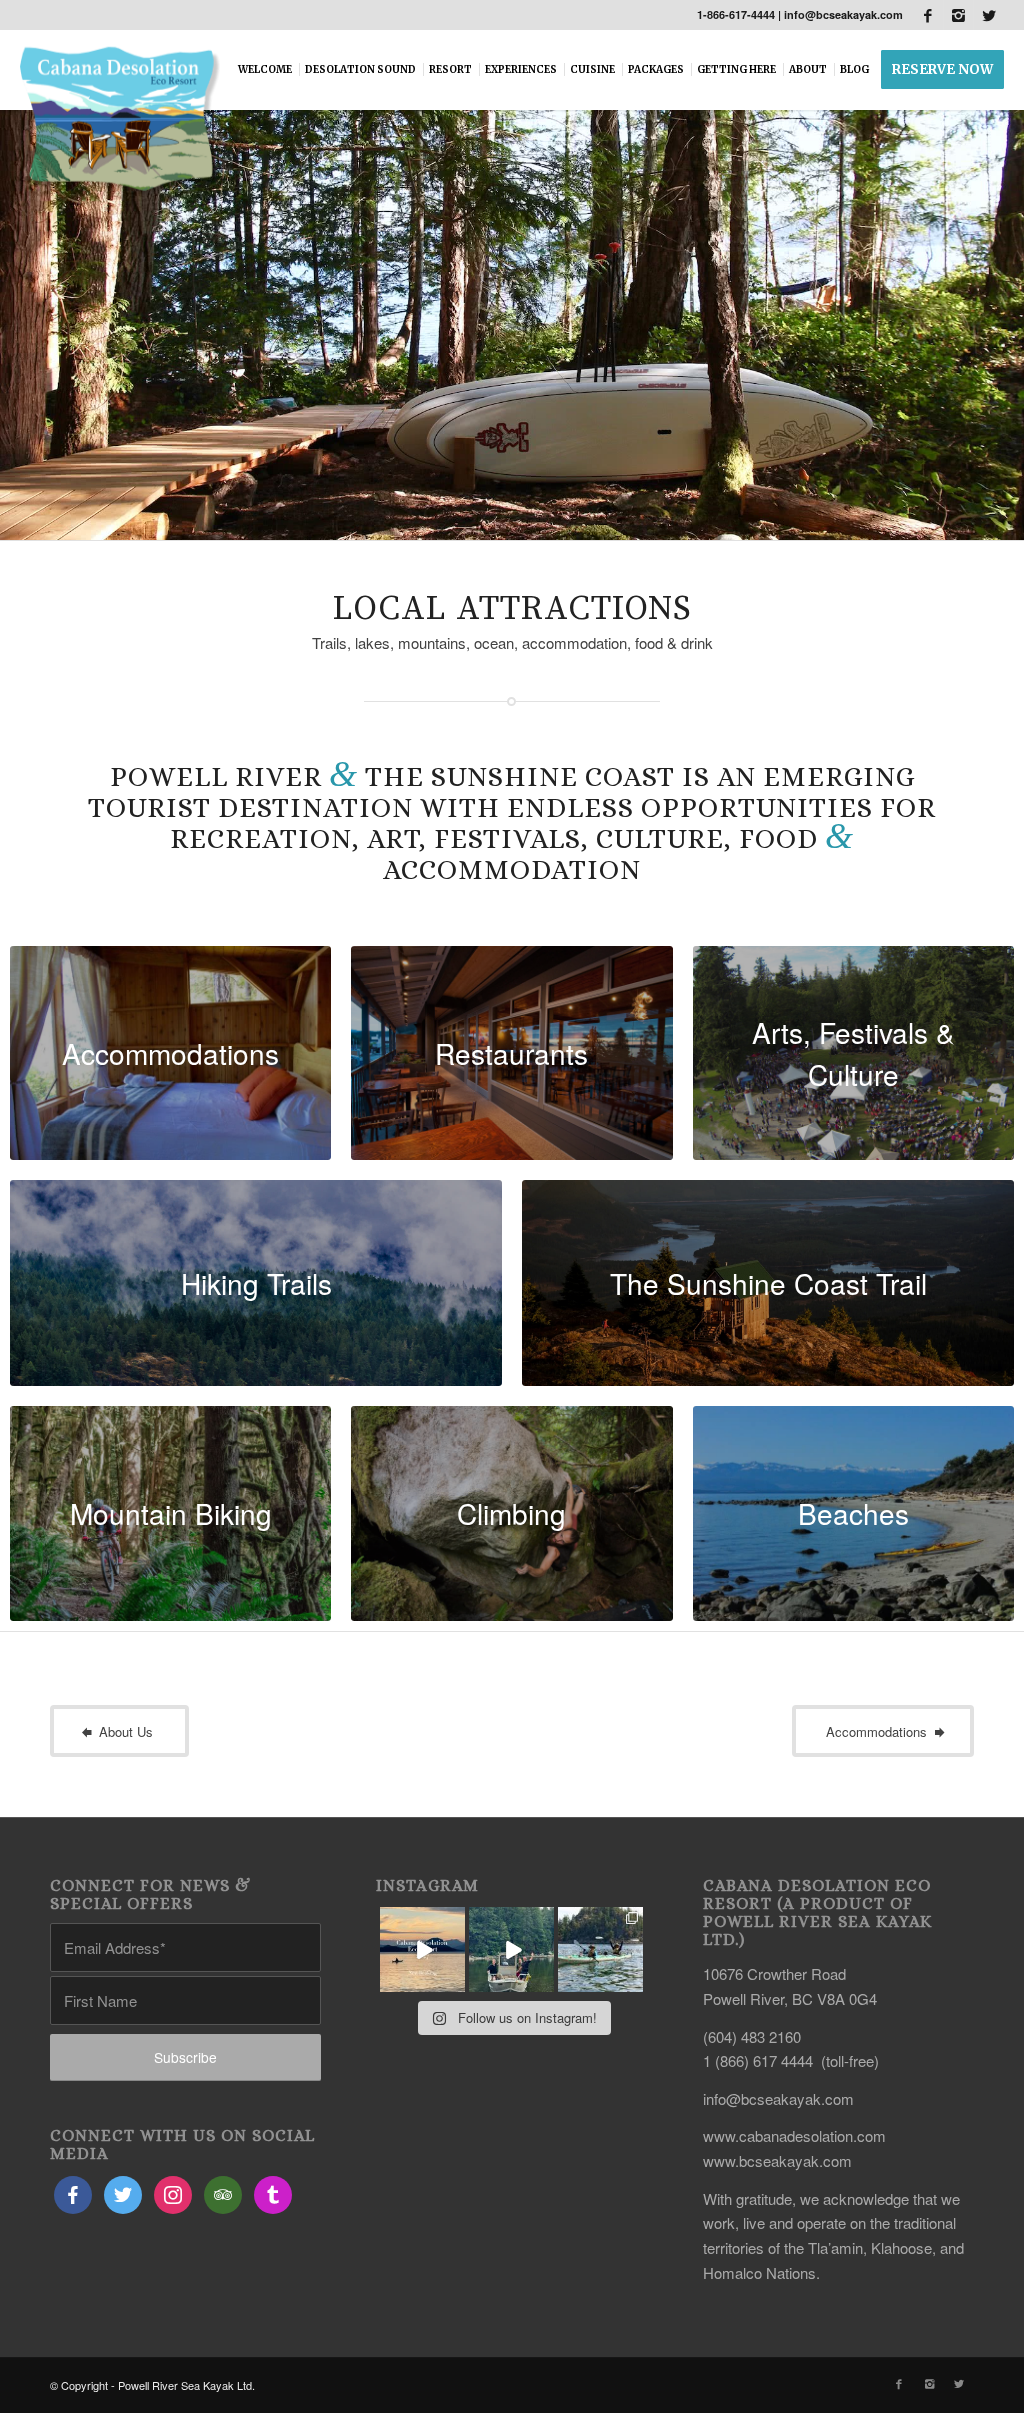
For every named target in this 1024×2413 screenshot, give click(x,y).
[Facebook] (928, 15)
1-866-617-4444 (736, 14)
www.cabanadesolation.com (794, 2135)
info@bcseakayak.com (843, 14)
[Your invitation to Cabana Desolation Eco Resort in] (422, 1949)
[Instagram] (958, 15)
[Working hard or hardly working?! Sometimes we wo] (511, 1949)
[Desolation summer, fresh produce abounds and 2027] (600, 1949)
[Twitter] (989, 15)
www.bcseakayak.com (777, 2160)
